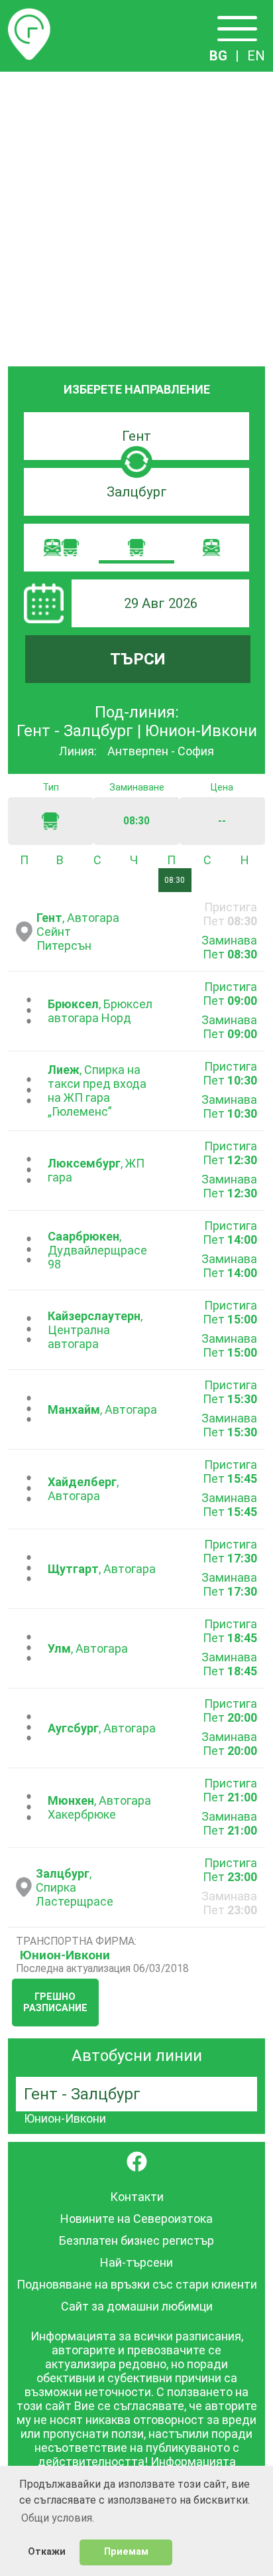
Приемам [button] (126, 2552)
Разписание (29, 16)
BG (218, 56)
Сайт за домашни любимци (137, 2306)
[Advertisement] (136, 215)
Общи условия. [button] (58, 2518)
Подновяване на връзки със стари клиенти (137, 2284)
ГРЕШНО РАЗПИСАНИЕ (55, 2003)
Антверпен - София (161, 751)
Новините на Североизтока (136, 2219)
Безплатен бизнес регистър (136, 2240)
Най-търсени (136, 2262)
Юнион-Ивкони (65, 1955)
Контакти (137, 2197)
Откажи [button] (47, 2552)
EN (256, 56)
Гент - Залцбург (82, 2094)
